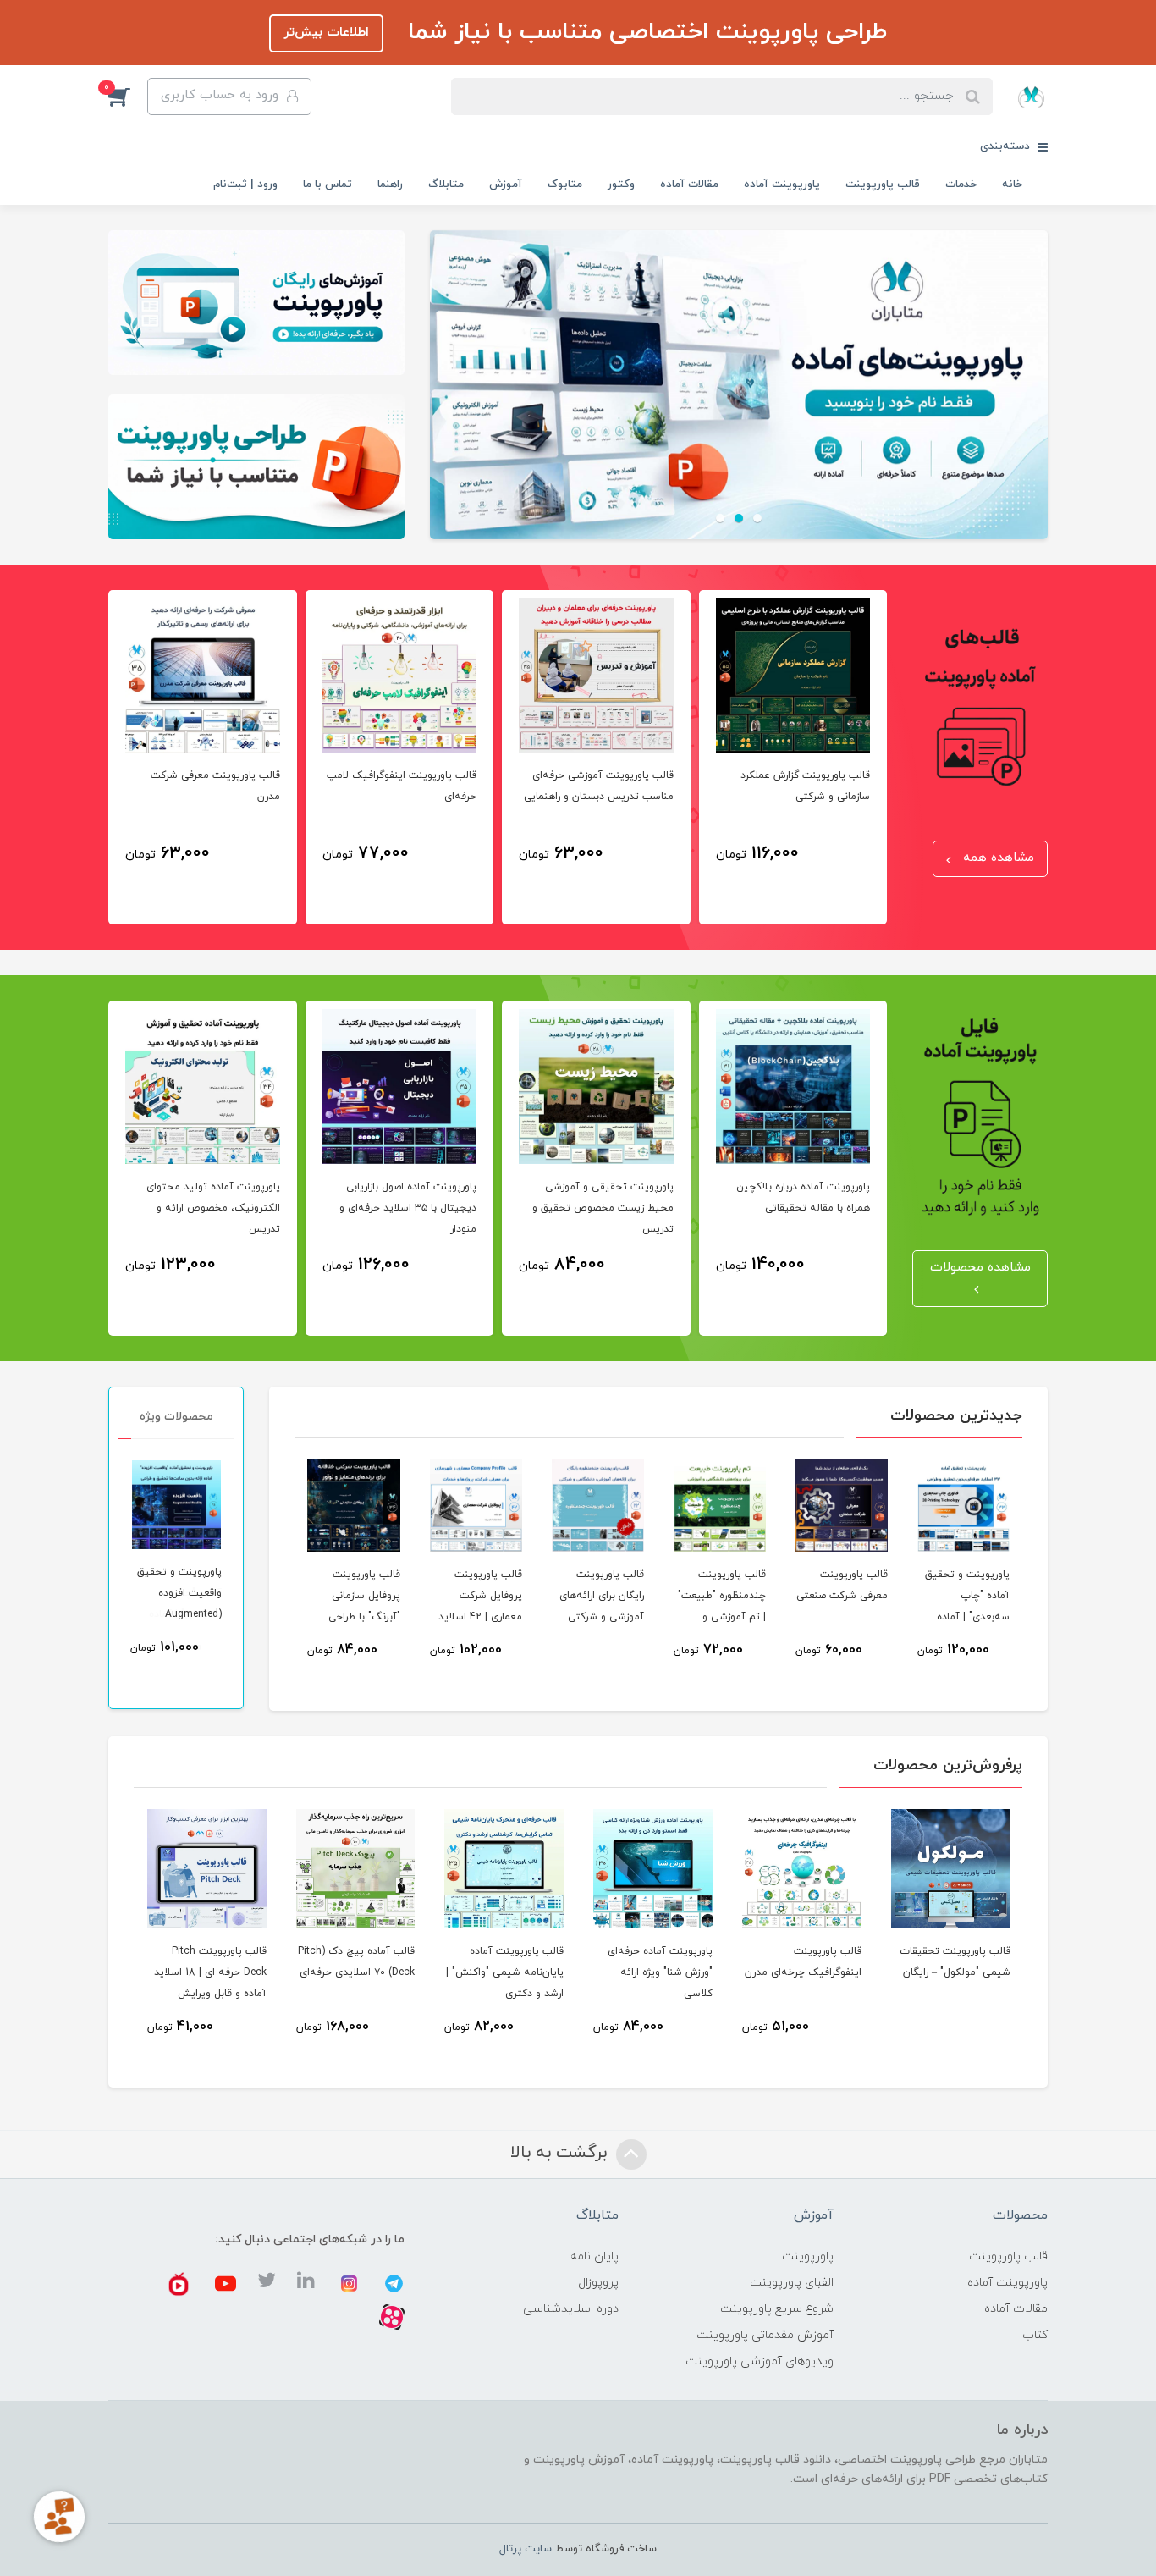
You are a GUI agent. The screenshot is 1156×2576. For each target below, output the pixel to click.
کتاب (1035, 2335)
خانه (1012, 185)
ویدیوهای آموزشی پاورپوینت (760, 2361)
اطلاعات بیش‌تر (326, 33)
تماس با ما (328, 185)
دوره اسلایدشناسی (571, 2309)
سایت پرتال (526, 2549)
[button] (128, 97)
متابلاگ (446, 185)
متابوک (565, 185)
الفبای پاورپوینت (792, 2283)
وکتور (621, 185)
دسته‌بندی (1007, 146)
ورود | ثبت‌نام (245, 185)
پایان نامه (595, 2256)
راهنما (390, 185)
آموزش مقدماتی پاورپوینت (765, 2335)
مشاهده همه (996, 858)
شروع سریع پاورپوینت (777, 2309)
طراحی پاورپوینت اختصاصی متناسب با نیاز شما (644, 32)
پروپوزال (598, 2283)
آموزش (506, 185)
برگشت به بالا (561, 2153)
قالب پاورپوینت (883, 185)
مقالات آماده (689, 185)
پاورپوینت (808, 2256)
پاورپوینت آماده (782, 185)
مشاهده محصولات (980, 1268)
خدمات (961, 185)
